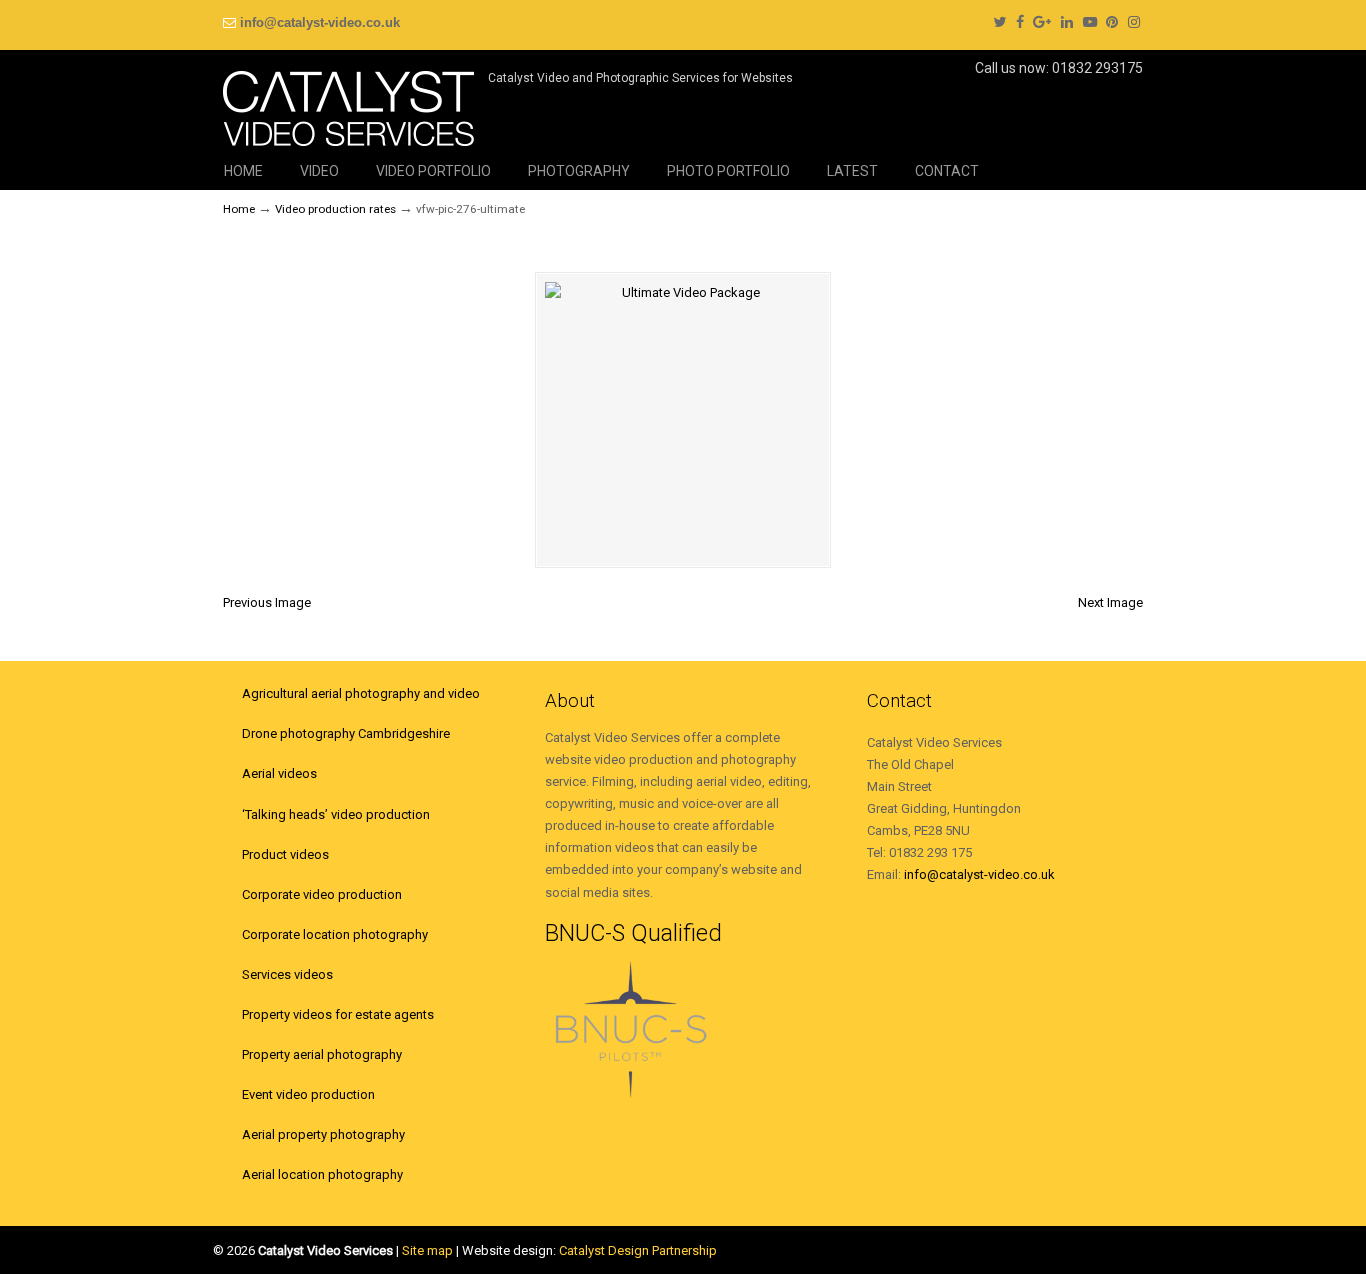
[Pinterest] (1113, 22)
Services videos (287, 974)
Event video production (308, 1094)
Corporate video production (322, 894)
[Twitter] (999, 22)
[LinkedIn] (1067, 22)
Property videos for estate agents (338, 1014)
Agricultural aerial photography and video (361, 693)
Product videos (285, 854)
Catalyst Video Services (348, 101)
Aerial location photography (322, 1174)
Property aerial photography (322, 1054)
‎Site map (427, 1250)
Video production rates (335, 209)
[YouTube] (1090, 22)
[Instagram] (1134, 22)
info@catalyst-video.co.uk (320, 22)
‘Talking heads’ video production (336, 814)
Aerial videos (279, 773)
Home (239, 209)
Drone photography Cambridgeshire (346, 733)
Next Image (1110, 602)
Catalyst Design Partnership (638, 1250)
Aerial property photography (323, 1134)
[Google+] (1042, 22)
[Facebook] (1020, 22)
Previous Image (267, 602)
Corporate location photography (335, 934)
